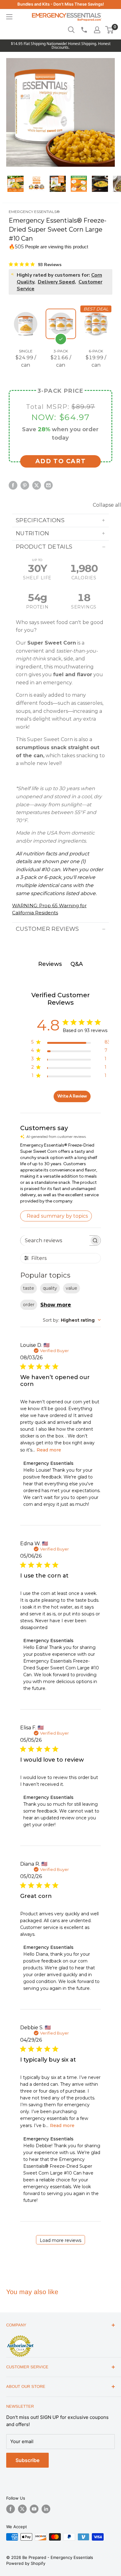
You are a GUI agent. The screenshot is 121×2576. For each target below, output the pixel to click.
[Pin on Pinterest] (25, 485)
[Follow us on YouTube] (34, 2509)
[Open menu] (9, 17)
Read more (49, 1450)
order (29, 1305)
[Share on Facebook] (13, 485)
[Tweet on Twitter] (37, 485)
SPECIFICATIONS (40, 520)
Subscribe (27, 2460)
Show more (56, 1305)
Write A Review (72, 1096)
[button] (109, 30)
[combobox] (72, 1320)
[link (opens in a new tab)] (20, 2336)
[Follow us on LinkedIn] (46, 2509)
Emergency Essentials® (34, 212)
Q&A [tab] (77, 964)
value (72, 1288)
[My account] (97, 30)
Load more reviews (60, 2240)
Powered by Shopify (26, 2563)
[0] (110, 30)
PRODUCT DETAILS (44, 547)
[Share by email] (48, 485)
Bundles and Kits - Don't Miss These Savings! (61, 4)
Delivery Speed (56, 282)
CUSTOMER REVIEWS (47, 929)
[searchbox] (55, 1240)
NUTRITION (32, 533)
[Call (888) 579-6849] (84, 30)
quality (50, 1288)
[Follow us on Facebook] (11, 2509)
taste (29, 1288)
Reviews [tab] (50, 964)
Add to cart (61, 461)
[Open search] (71, 30)
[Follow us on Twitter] (22, 2509)
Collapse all (107, 505)
